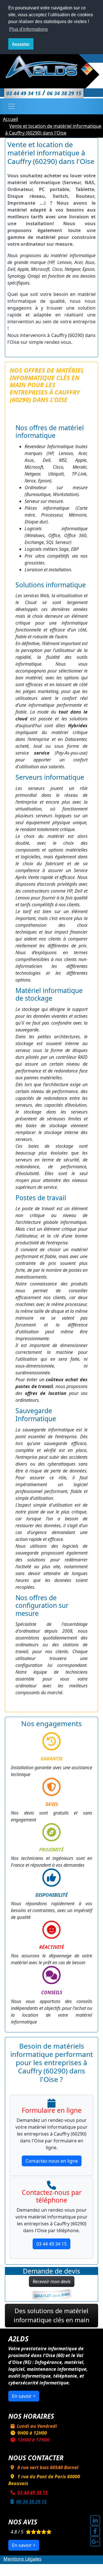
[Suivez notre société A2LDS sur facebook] (95, 2531)
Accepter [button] (21, 44)
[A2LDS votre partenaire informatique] (51, 66)
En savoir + (24, 2396)
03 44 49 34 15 (51, 2244)
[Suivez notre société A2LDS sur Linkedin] (95, 2520)
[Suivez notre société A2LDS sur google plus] (95, 2541)
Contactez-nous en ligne (52, 2161)
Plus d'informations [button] (28, 29)
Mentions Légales (22, 2559)
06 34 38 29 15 (31, 2502)
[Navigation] (11, 106)
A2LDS (58, 2566)
